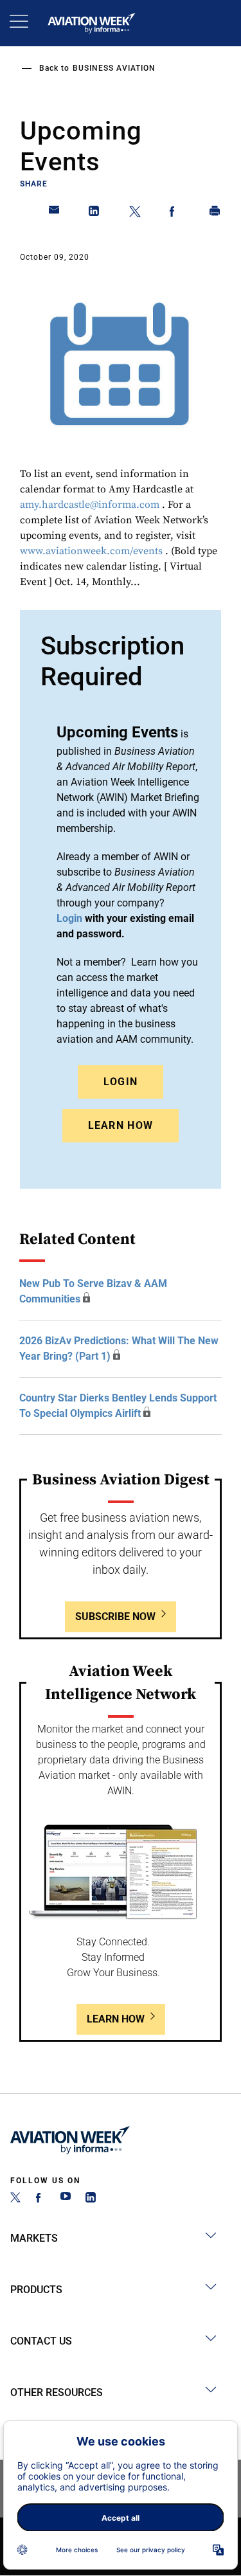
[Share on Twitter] (135, 213)
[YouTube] (66, 2199)
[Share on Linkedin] (94, 213)
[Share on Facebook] (175, 213)
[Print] (215, 213)
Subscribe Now (115, 1617)
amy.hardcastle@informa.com (90, 505)
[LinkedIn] (91, 2199)
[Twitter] (15, 2199)
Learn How (121, 1125)
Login (121, 1082)
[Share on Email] (55, 213)
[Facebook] (40, 2199)
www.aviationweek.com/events (91, 551)
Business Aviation (114, 68)
